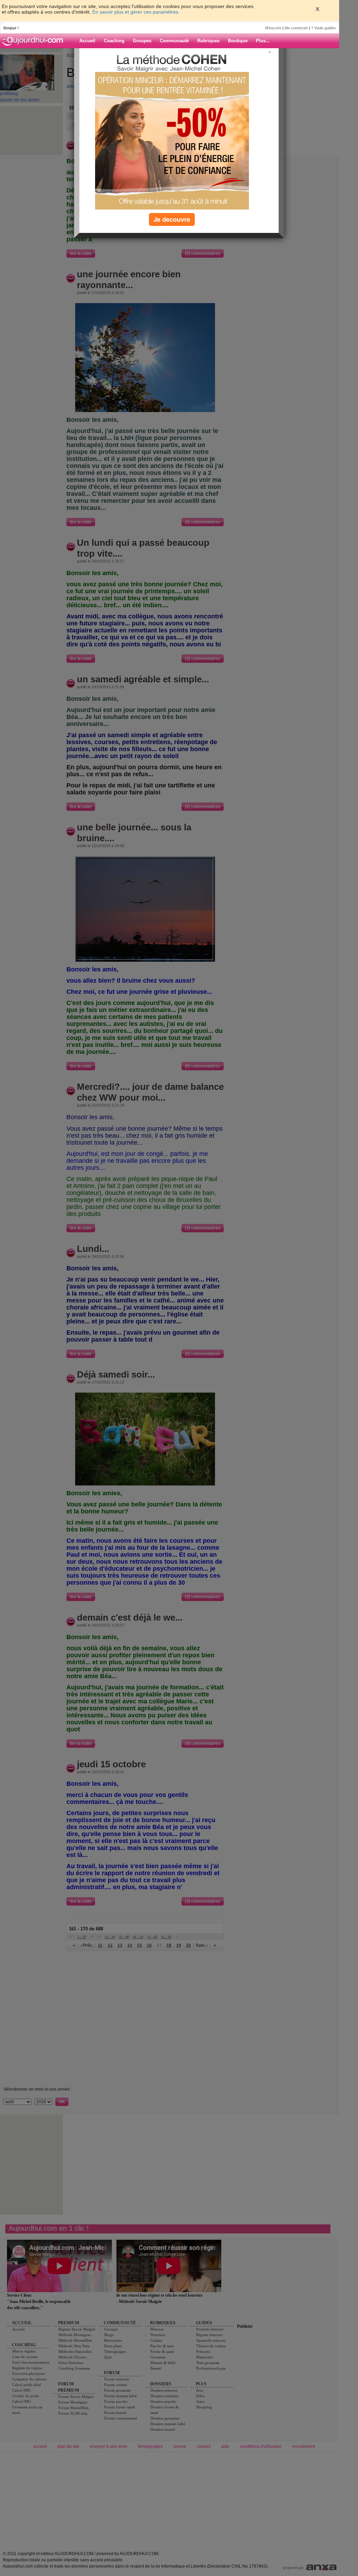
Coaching (114, 41)
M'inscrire (273, 28)
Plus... (263, 41)
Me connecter (296, 28)
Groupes (142, 41)
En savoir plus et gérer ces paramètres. (136, 12)
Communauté (174, 41)
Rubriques (208, 41)
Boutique (238, 41)
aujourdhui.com (35, 41)
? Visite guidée (323, 28)
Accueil (87, 41)
